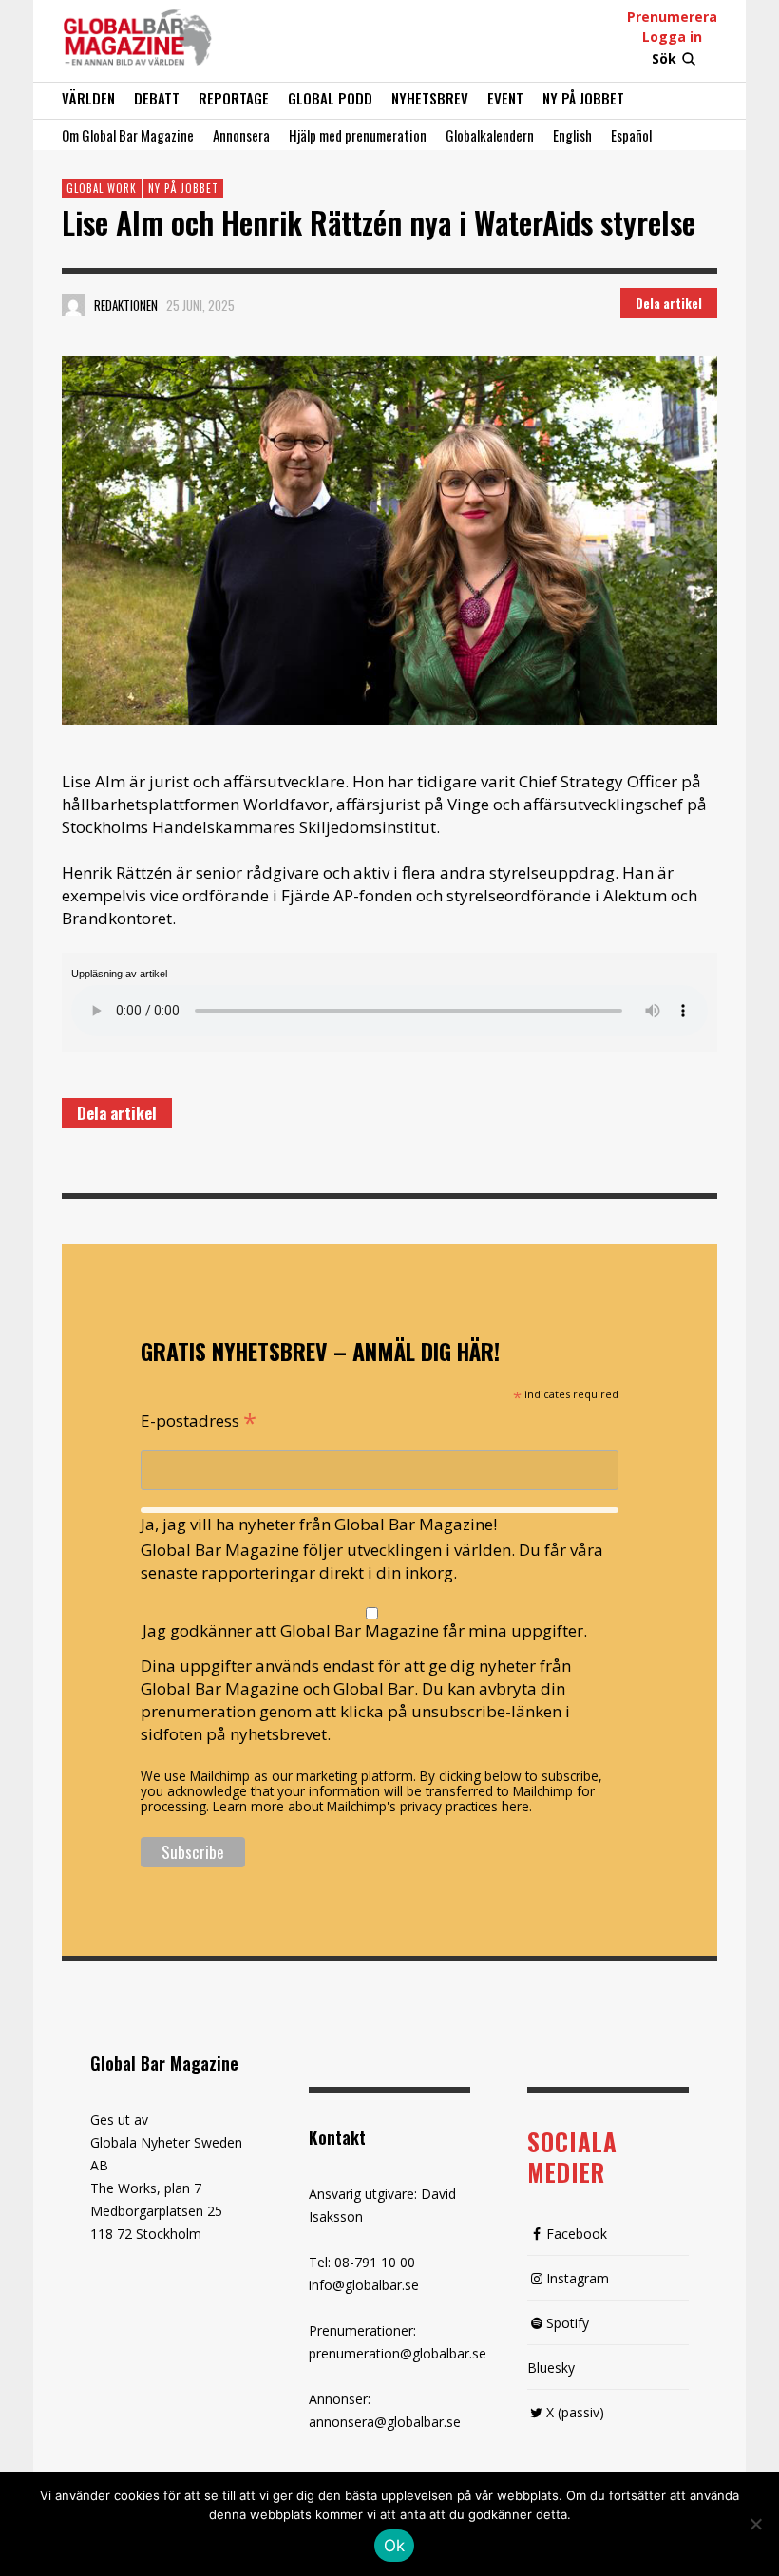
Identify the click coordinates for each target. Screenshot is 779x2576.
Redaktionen (126, 305)
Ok (395, 2546)
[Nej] (755, 2526)
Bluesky (551, 2368)
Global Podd (330, 98)
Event (505, 98)
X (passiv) (575, 2412)
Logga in (672, 37)
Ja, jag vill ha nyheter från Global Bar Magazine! (319, 1524)
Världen (88, 98)
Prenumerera (672, 17)
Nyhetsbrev (430, 98)
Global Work (102, 188)
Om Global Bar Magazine (128, 135)
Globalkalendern (490, 135)
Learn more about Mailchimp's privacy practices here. (372, 1806)
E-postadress (199, 1419)
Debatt (157, 98)
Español (631, 135)
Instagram (578, 2278)
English (572, 135)
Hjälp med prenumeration (358, 135)
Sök (664, 58)
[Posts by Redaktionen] (73, 305)
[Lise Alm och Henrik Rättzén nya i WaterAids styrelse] (389, 540)
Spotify (568, 2323)
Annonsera (241, 135)
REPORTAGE (234, 98)
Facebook (577, 2234)
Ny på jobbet (583, 98)
